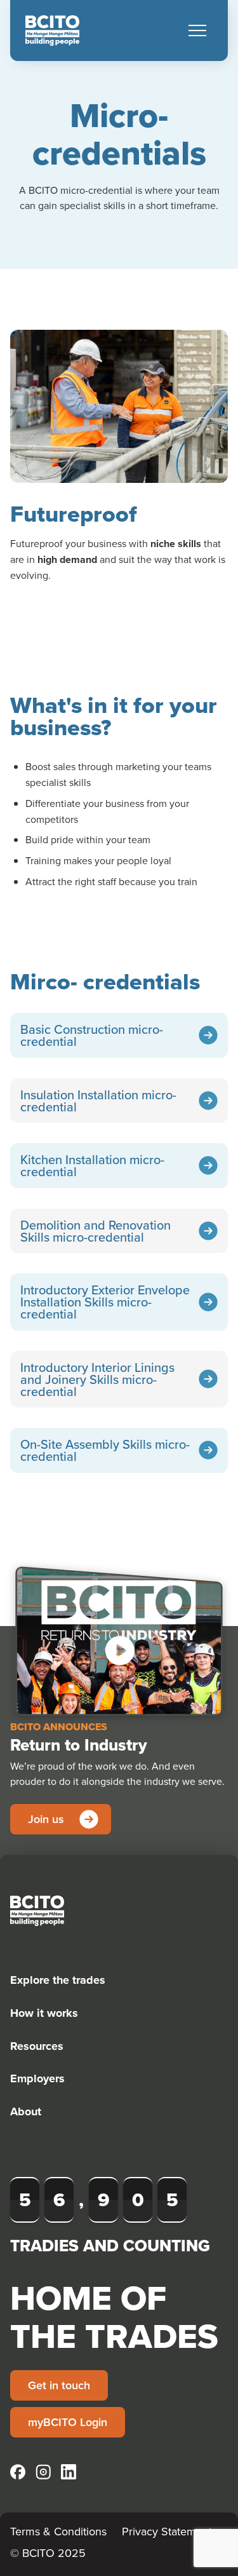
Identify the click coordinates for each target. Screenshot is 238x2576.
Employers (37, 2078)
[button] (197, 31)
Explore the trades (58, 1980)
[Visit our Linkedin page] (69, 2472)
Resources (37, 2046)
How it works (44, 2013)
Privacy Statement (167, 2531)
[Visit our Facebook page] (18, 2472)
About (26, 2112)
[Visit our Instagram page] (43, 2472)
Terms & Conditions (58, 2531)
